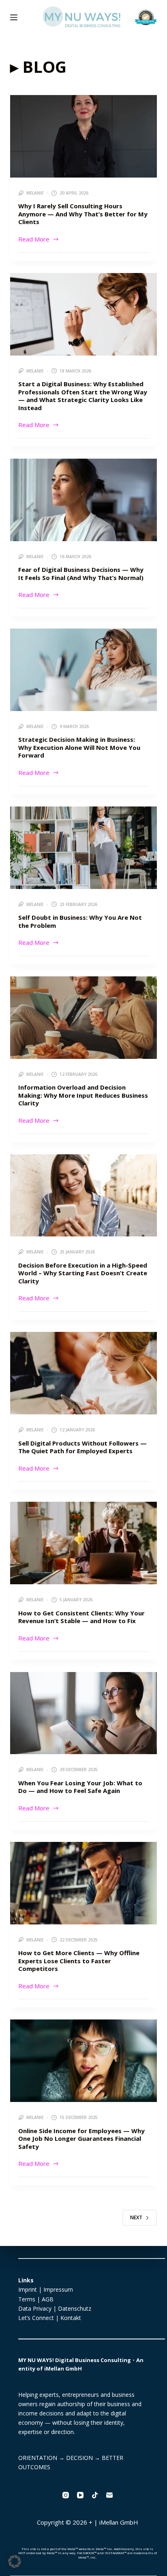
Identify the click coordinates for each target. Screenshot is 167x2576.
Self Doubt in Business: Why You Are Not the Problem (80, 921)
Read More (34, 239)
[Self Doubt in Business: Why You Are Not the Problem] (84, 848)
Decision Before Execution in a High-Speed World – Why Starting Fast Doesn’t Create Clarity (83, 1273)
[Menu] (14, 17)
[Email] (109, 2495)
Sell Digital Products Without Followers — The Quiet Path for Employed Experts (82, 1447)
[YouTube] (80, 2495)
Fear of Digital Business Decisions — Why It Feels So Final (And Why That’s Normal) (81, 574)
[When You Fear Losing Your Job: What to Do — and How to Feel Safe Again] (84, 1713)
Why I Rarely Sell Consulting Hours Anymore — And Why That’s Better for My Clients (83, 214)
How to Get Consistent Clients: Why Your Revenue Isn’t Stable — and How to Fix (81, 1617)
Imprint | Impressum (46, 2289)
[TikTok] (95, 2495)
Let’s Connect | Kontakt (50, 2318)
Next (136, 2217)
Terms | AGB (36, 2299)
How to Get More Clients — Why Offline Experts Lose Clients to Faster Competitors (79, 1961)
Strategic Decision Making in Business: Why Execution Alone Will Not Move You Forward (79, 747)
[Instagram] (66, 2495)
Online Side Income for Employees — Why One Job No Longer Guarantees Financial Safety (81, 2139)
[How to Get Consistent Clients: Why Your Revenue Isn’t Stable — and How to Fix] (84, 1543)
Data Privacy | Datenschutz (55, 2308)
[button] (15, 2561)
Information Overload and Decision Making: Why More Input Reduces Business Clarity (83, 1095)
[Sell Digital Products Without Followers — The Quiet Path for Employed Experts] (84, 1373)
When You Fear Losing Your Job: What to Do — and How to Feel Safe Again (80, 1787)
